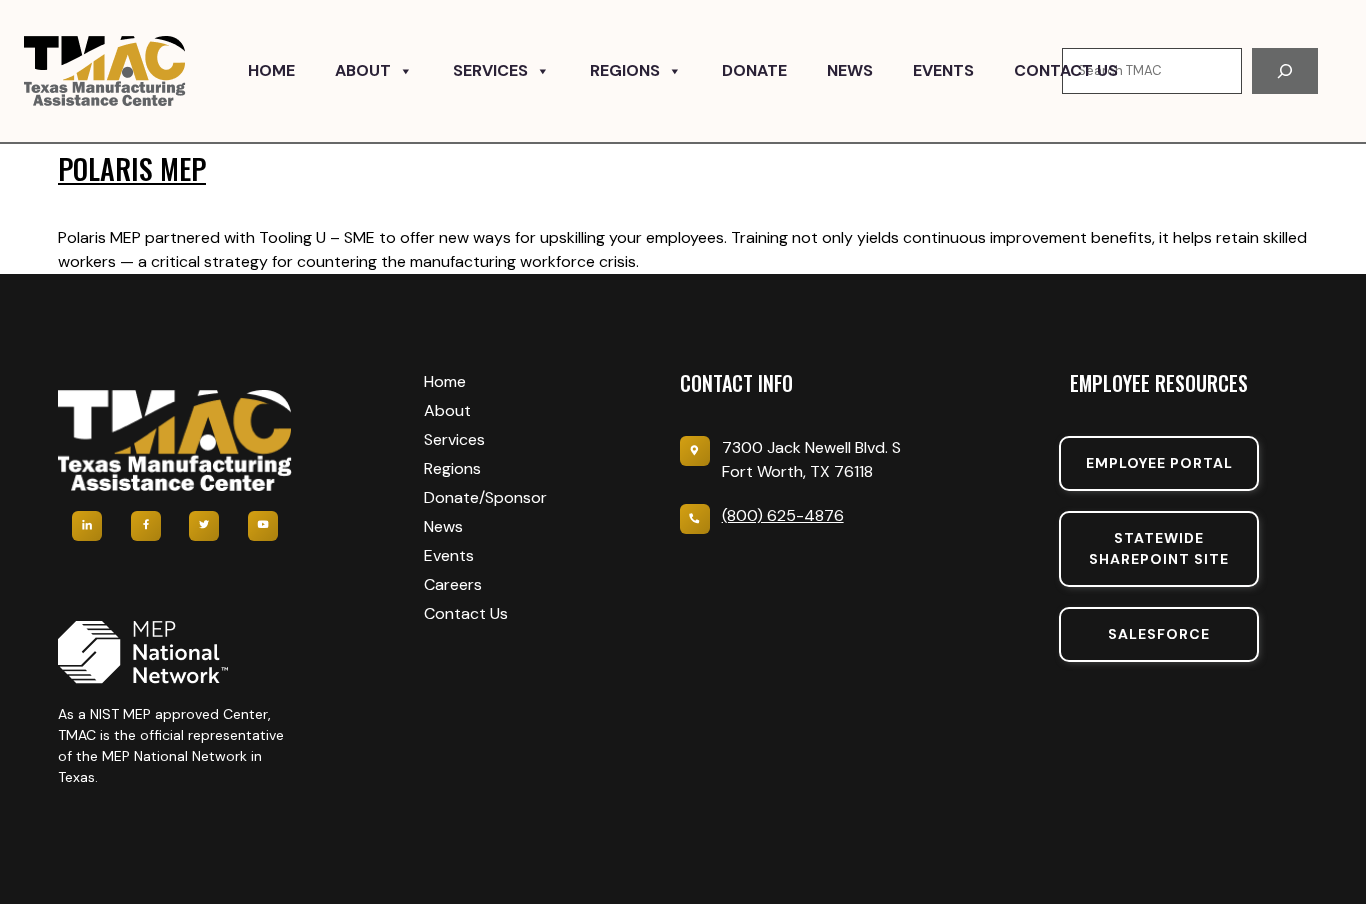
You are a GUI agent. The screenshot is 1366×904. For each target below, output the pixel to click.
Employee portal (1159, 463)
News (850, 70)
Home (271, 70)
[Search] (1285, 71)
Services (490, 70)
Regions (625, 70)
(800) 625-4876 (783, 515)
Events (943, 70)
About (363, 70)
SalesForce (1159, 634)
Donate (754, 70)
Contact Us (1066, 70)
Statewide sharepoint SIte (1159, 548)
